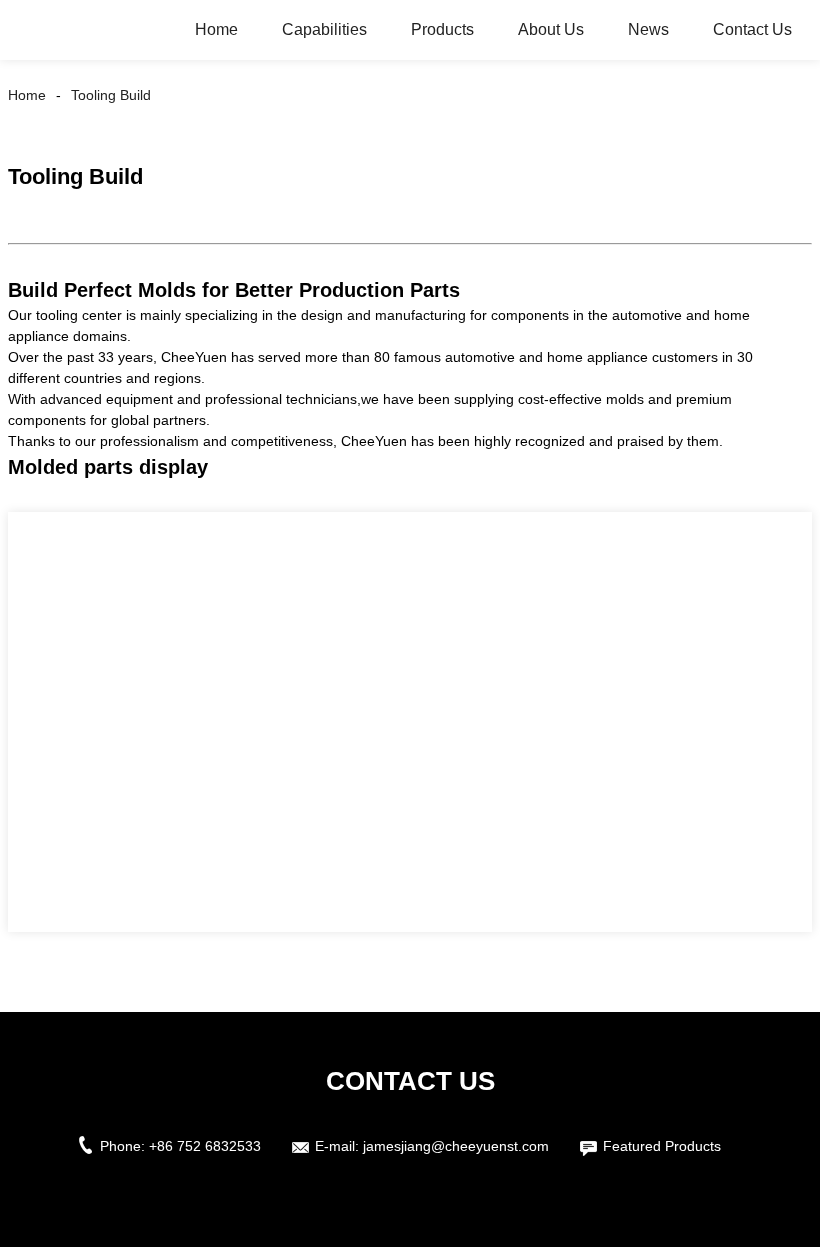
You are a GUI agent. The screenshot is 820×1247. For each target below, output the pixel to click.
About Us (551, 29)
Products (442, 29)
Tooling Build (111, 95)
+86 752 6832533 (205, 1146)
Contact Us (752, 29)
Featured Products (662, 1146)
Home (216, 29)
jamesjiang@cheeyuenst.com (456, 1146)
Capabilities (324, 29)
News (648, 29)
